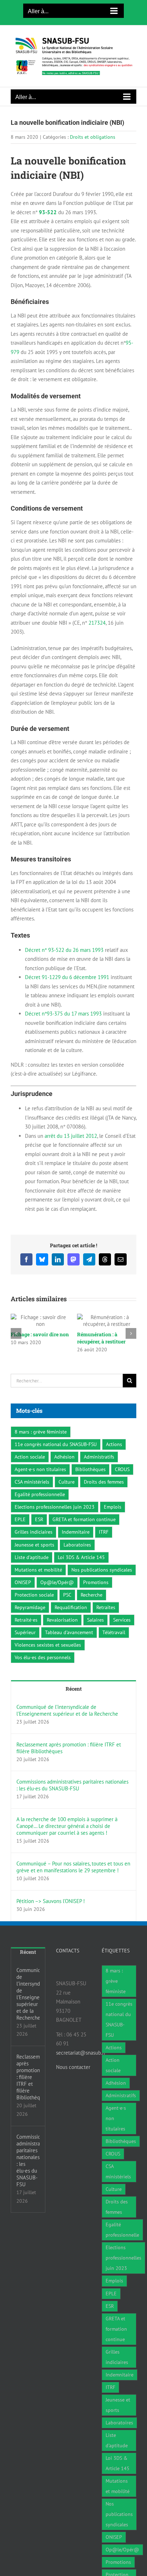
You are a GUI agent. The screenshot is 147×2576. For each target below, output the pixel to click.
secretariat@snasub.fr (81, 2067)
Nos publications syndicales (102, 1584)
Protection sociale (34, 1609)
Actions (114, 1458)
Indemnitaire (76, 1546)
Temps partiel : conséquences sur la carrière (101, 1348)
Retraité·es (26, 1634)
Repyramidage (30, 1621)
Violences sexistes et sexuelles (48, 1659)
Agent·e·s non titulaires (40, 1483)
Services (122, 1634)
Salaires (95, 1634)
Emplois (113, 1521)
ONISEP (23, 1596)
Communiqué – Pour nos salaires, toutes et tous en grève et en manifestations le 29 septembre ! (73, 1881)
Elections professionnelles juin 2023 (55, 1521)
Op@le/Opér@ (57, 1596)
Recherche (92, 1609)
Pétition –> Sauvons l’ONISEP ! (51, 1915)
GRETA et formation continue (84, 1533)
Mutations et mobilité (38, 1584)
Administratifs (99, 1471)
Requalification (71, 1621)
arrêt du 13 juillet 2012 (71, 1136)
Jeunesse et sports (34, 1559)
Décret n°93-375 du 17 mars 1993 (63, 1014)
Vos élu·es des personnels (43, 1671)
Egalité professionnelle (40, 1508)
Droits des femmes (104, 1496)
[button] (16, 1341)
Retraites (106, 1621)
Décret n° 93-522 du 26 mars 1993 (64, 950)
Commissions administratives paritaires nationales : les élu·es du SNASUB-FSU (72, 1799)
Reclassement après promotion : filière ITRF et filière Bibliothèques (69, 1762)
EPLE (20, 1533)
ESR (39, 1533)
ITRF (104, 1546)
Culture (67, 1496)
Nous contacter (73, 2081)
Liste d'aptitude (32, 1571)
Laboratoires (77, 1559)
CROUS (122, 1483)
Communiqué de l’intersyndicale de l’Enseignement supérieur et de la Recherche (67, 1724)
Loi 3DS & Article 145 (81, 1571)
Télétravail (114, 1646)
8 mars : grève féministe (41, 1446)
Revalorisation (62, 1634)
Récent (74, 1703)
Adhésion (64, 1471)
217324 (97, 623)
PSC (67, 1609)
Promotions (96, 1596)
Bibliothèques (90, 1483)
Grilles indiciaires (34, 1546)
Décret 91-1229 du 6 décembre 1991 (67, 977)
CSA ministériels (32, 1496)
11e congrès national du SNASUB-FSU (56, 1458)
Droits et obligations (93, 137)
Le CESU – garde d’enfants (30, 1338)
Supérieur (25, 1646)
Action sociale (30, 1471)
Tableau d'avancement (69, 1646)
